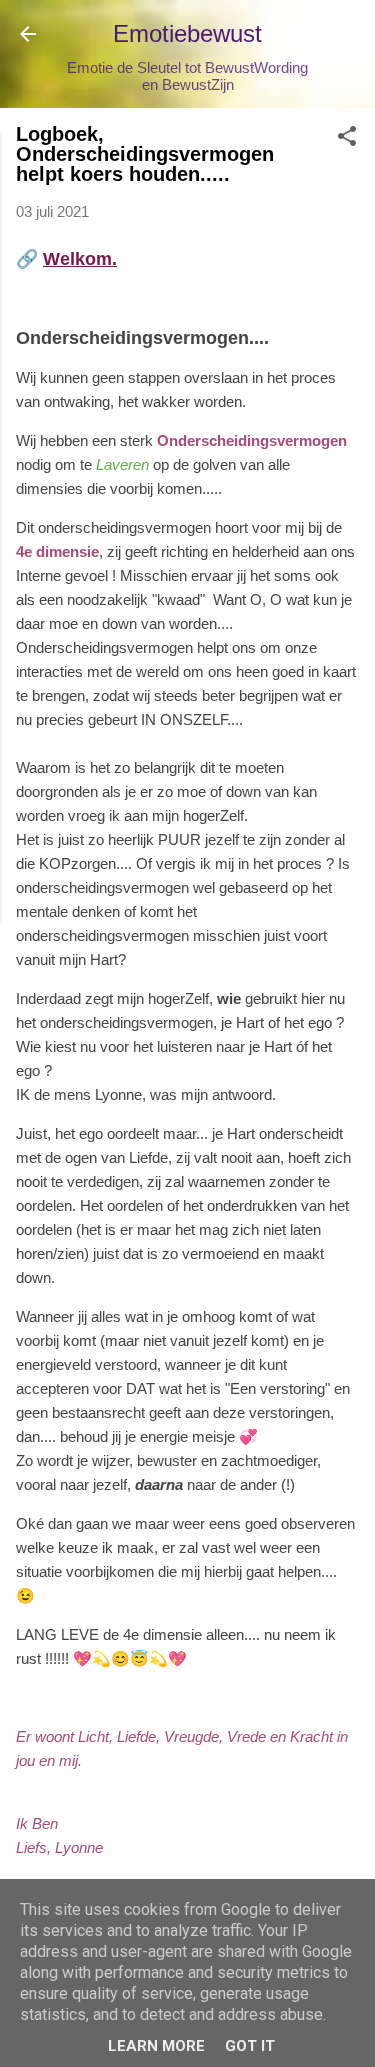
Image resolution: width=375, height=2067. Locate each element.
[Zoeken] (347, 40)
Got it (250, 2046)
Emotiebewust (187, 33)
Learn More (156, 2046)
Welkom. (80, 259)
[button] (347, 139)
